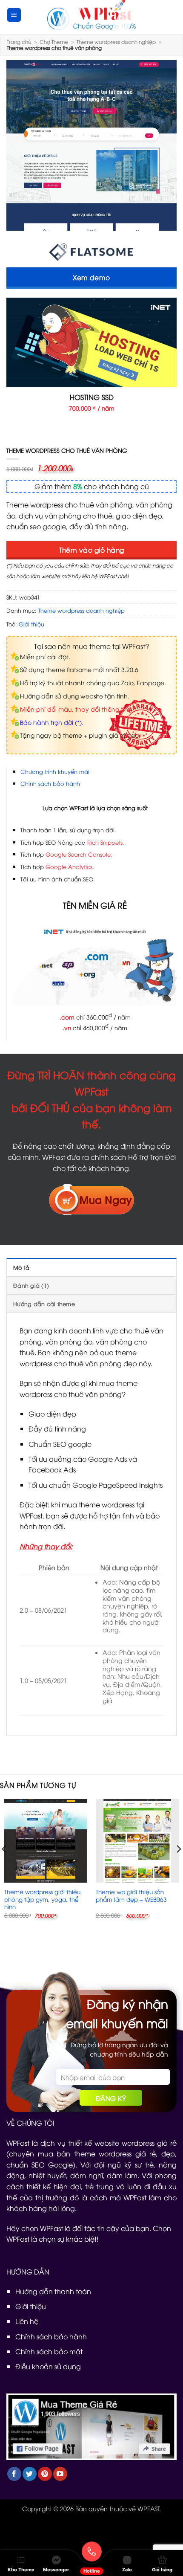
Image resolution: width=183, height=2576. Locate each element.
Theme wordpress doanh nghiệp (116, 42)
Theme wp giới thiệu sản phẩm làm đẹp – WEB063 (131, 1895)
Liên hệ (27, 2321)
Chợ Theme (54, 42)
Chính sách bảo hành (50, 783)
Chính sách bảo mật (49, 2351)
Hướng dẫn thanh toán (53, 2291)
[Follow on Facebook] (14, 2474)
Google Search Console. (79, 854)
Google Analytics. (70, 866)
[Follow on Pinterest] (45, 2474)
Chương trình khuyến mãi (55, 771)
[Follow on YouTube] (60, 2474)
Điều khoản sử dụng (48, 2366)
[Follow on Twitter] (30, 2474)
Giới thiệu (31, 624)
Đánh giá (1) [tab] (31, 1285)
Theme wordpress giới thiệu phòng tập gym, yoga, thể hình (42, 1899)
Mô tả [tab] (21, 1267)
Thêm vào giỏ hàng (92, 549)
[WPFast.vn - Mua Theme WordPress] (91, 15)
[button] (14, 15)
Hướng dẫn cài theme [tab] (44, 1304)
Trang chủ (19, 42)
